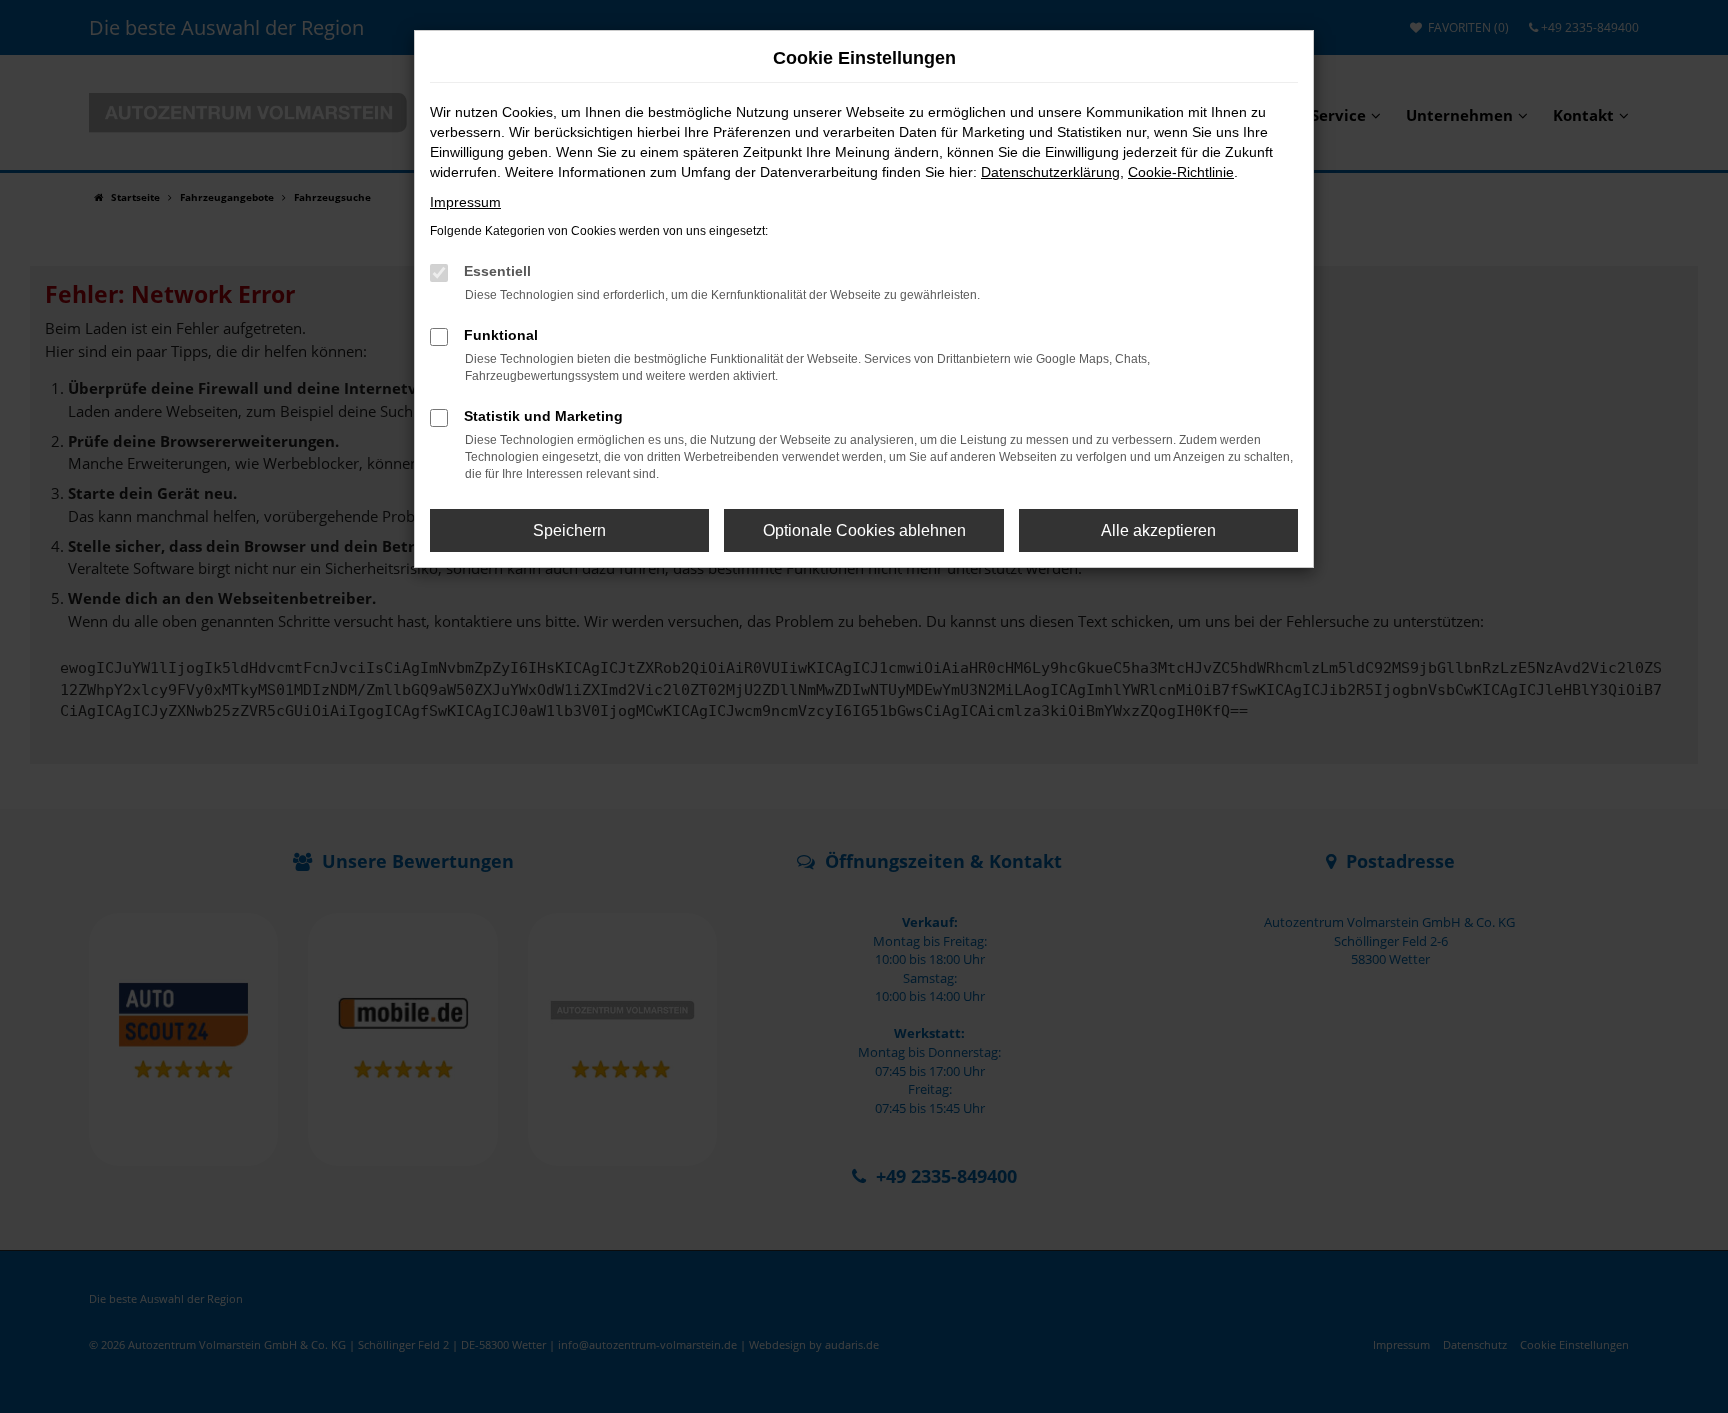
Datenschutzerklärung (1050, 172)
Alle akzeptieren (1158, 530)
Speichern (569, 530)
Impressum (465, 202)
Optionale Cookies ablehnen (864, 530)
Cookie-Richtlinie (1181, 172)
